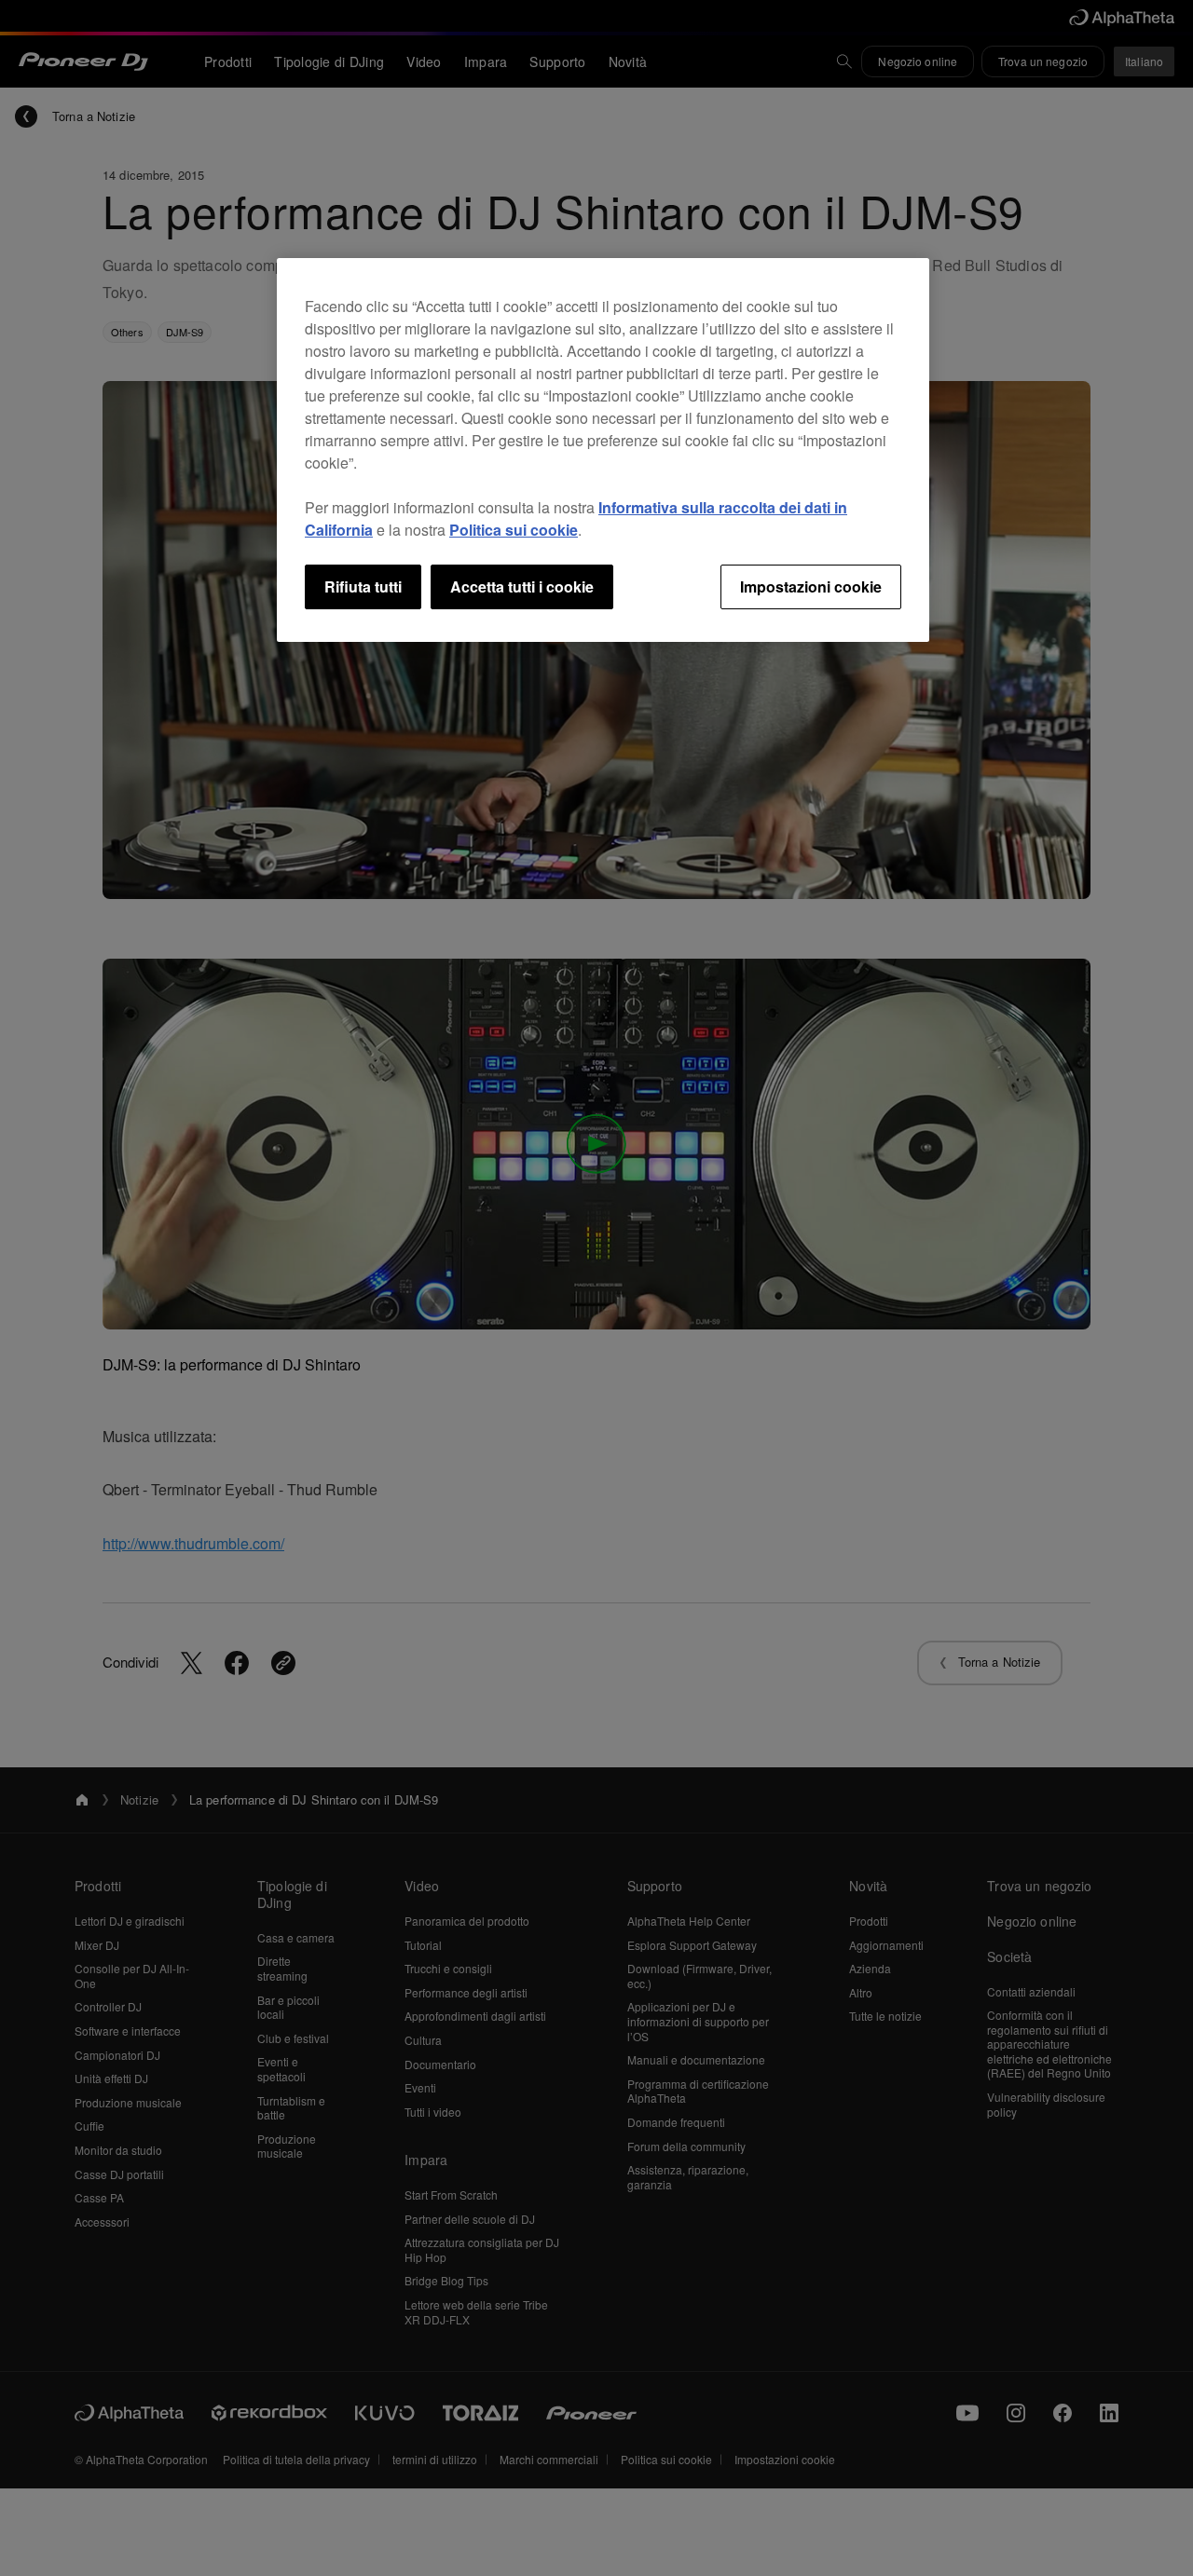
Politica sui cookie (514, 530)
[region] (603, 450)
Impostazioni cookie (811, 586)
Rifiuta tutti (363, 586)
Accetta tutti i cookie (522, 586)
